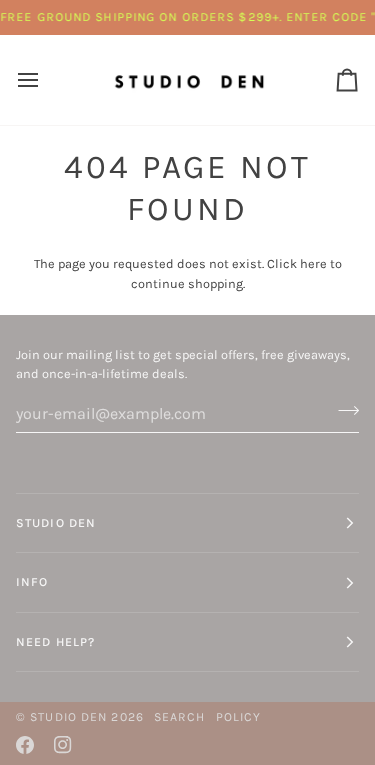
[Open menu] (46, 79)
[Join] (342, 411)
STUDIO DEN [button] (56, 523)
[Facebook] (25, 745)
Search (180, 717)
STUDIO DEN (68, 717)
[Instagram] (63, 745)
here (313, 263)
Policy (239, 717)
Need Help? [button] (55, 642)
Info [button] (32, 582)
